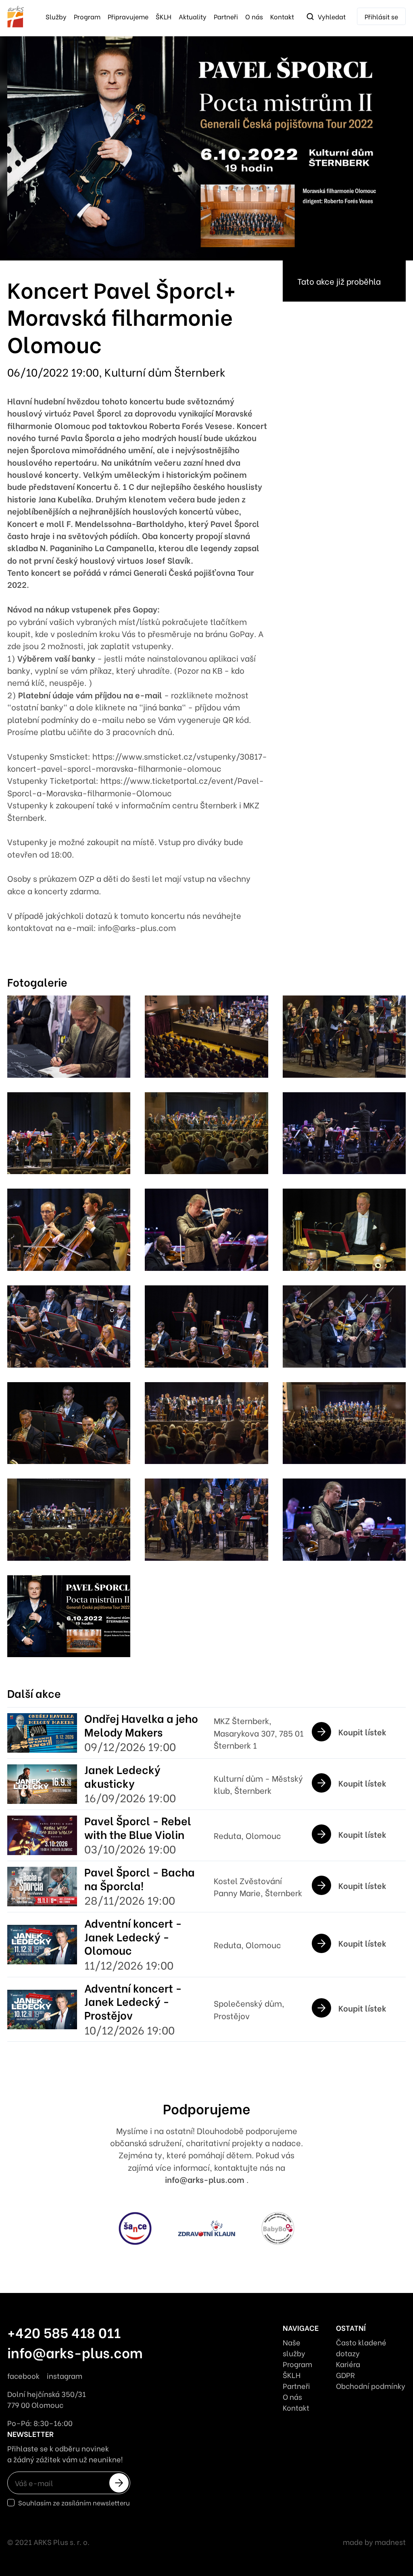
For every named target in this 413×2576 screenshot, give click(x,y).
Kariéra (348, 2364)
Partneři (226, 16)
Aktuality (193, 16)
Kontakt (282, 16)
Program (87, 16)
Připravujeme (128, 16)
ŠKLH (164, 16)
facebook (23, 2375)
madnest (390, 2542)
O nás (254, 16)
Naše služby (294, 2347)
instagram (65, 2375)
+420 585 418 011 (64, 2332)
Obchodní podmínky (371, 2385)
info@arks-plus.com (206, 2179)
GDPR (345, 2375)
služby (56, 16)
